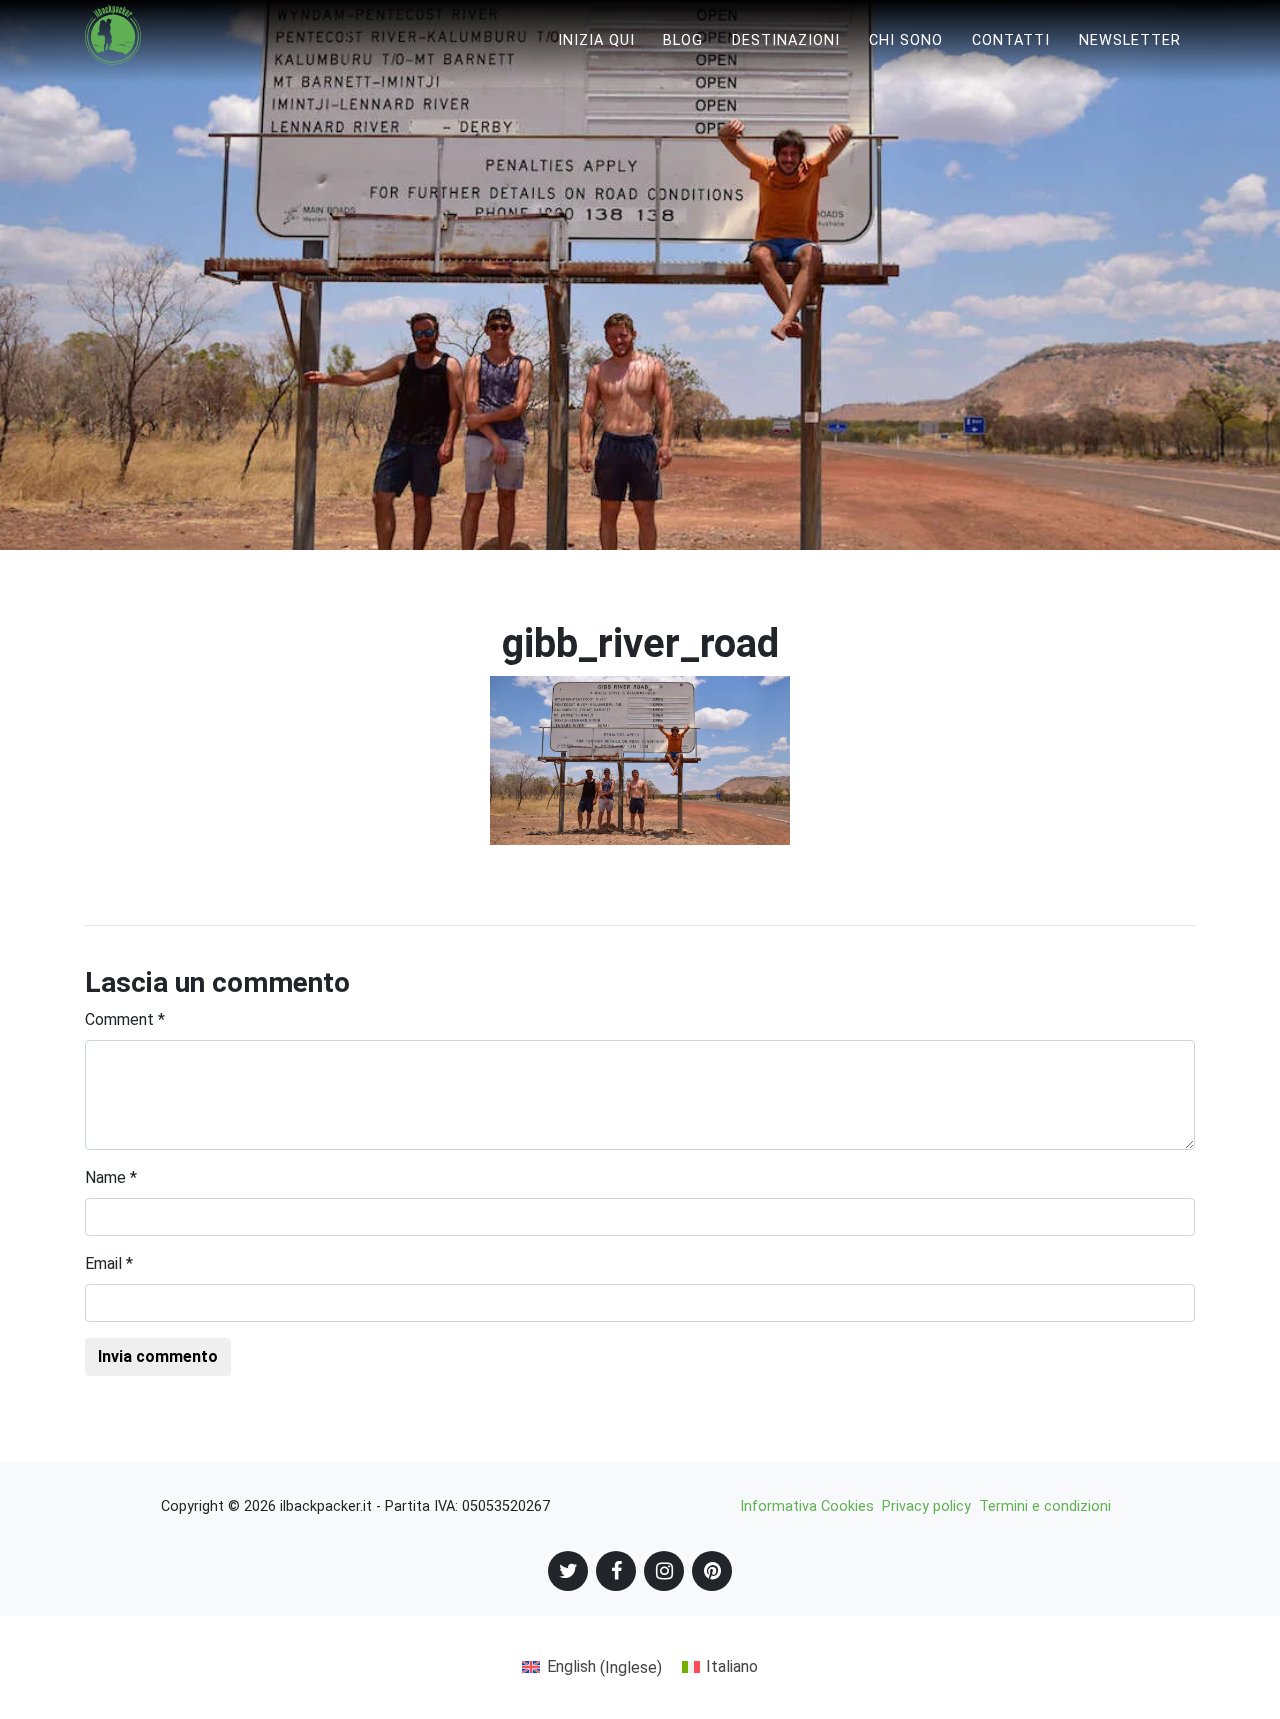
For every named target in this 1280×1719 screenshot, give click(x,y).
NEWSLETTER (1130, 40)
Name (111, 1177)
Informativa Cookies (807, 1506)
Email (109, 1263)
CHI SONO (906, 40)
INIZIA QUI (596, 40)
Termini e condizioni (1045, 1506)
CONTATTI (1011, 40)
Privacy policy (926, 1506)
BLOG (683, 40)
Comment (125, 1019)
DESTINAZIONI (786, 40)
